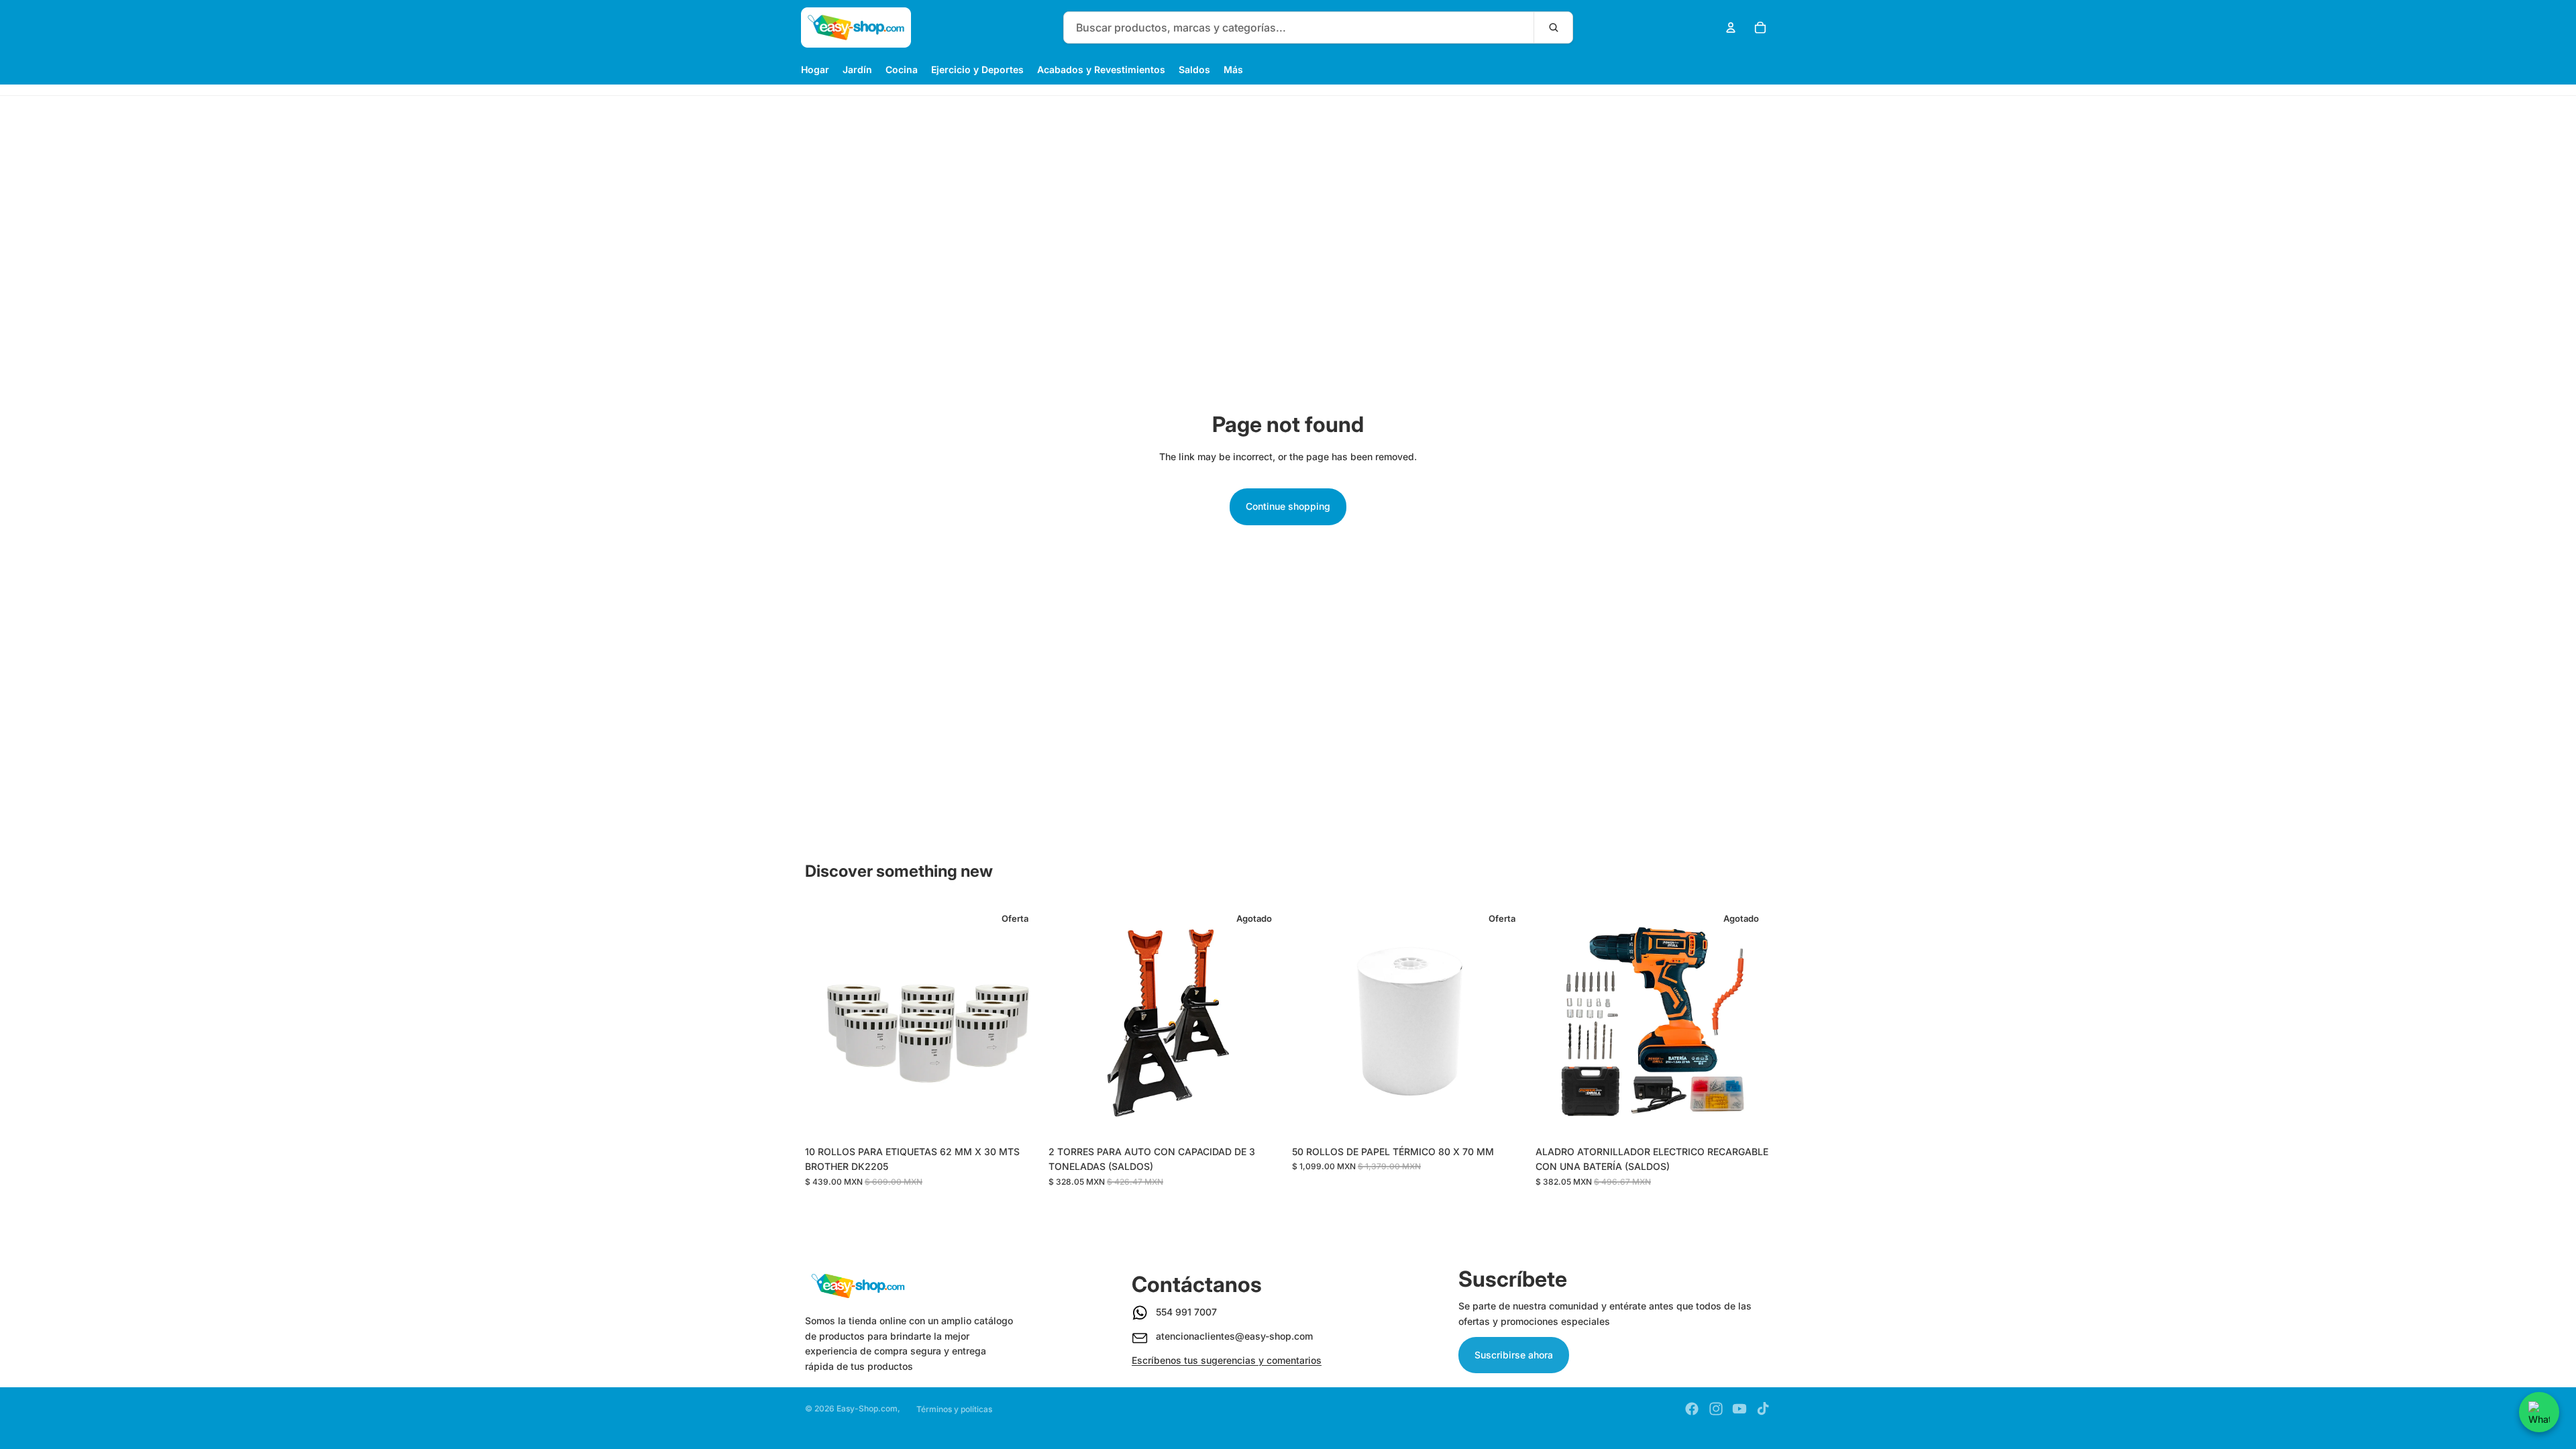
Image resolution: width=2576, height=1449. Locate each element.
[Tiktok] (1763, 1409)
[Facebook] (1692, 1409)
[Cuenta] (1731, 28)
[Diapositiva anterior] (825, 1021)
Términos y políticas (954, 1409)
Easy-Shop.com (867, 1408)
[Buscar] (1553, 28)
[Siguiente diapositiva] (1020, 1021)
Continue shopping (1288, 506)
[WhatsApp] (2539, 1412)
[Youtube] (1739, 1409)
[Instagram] (1716, 1409)
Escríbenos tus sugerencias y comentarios (1227, 1360)
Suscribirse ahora (1514, 1355)
